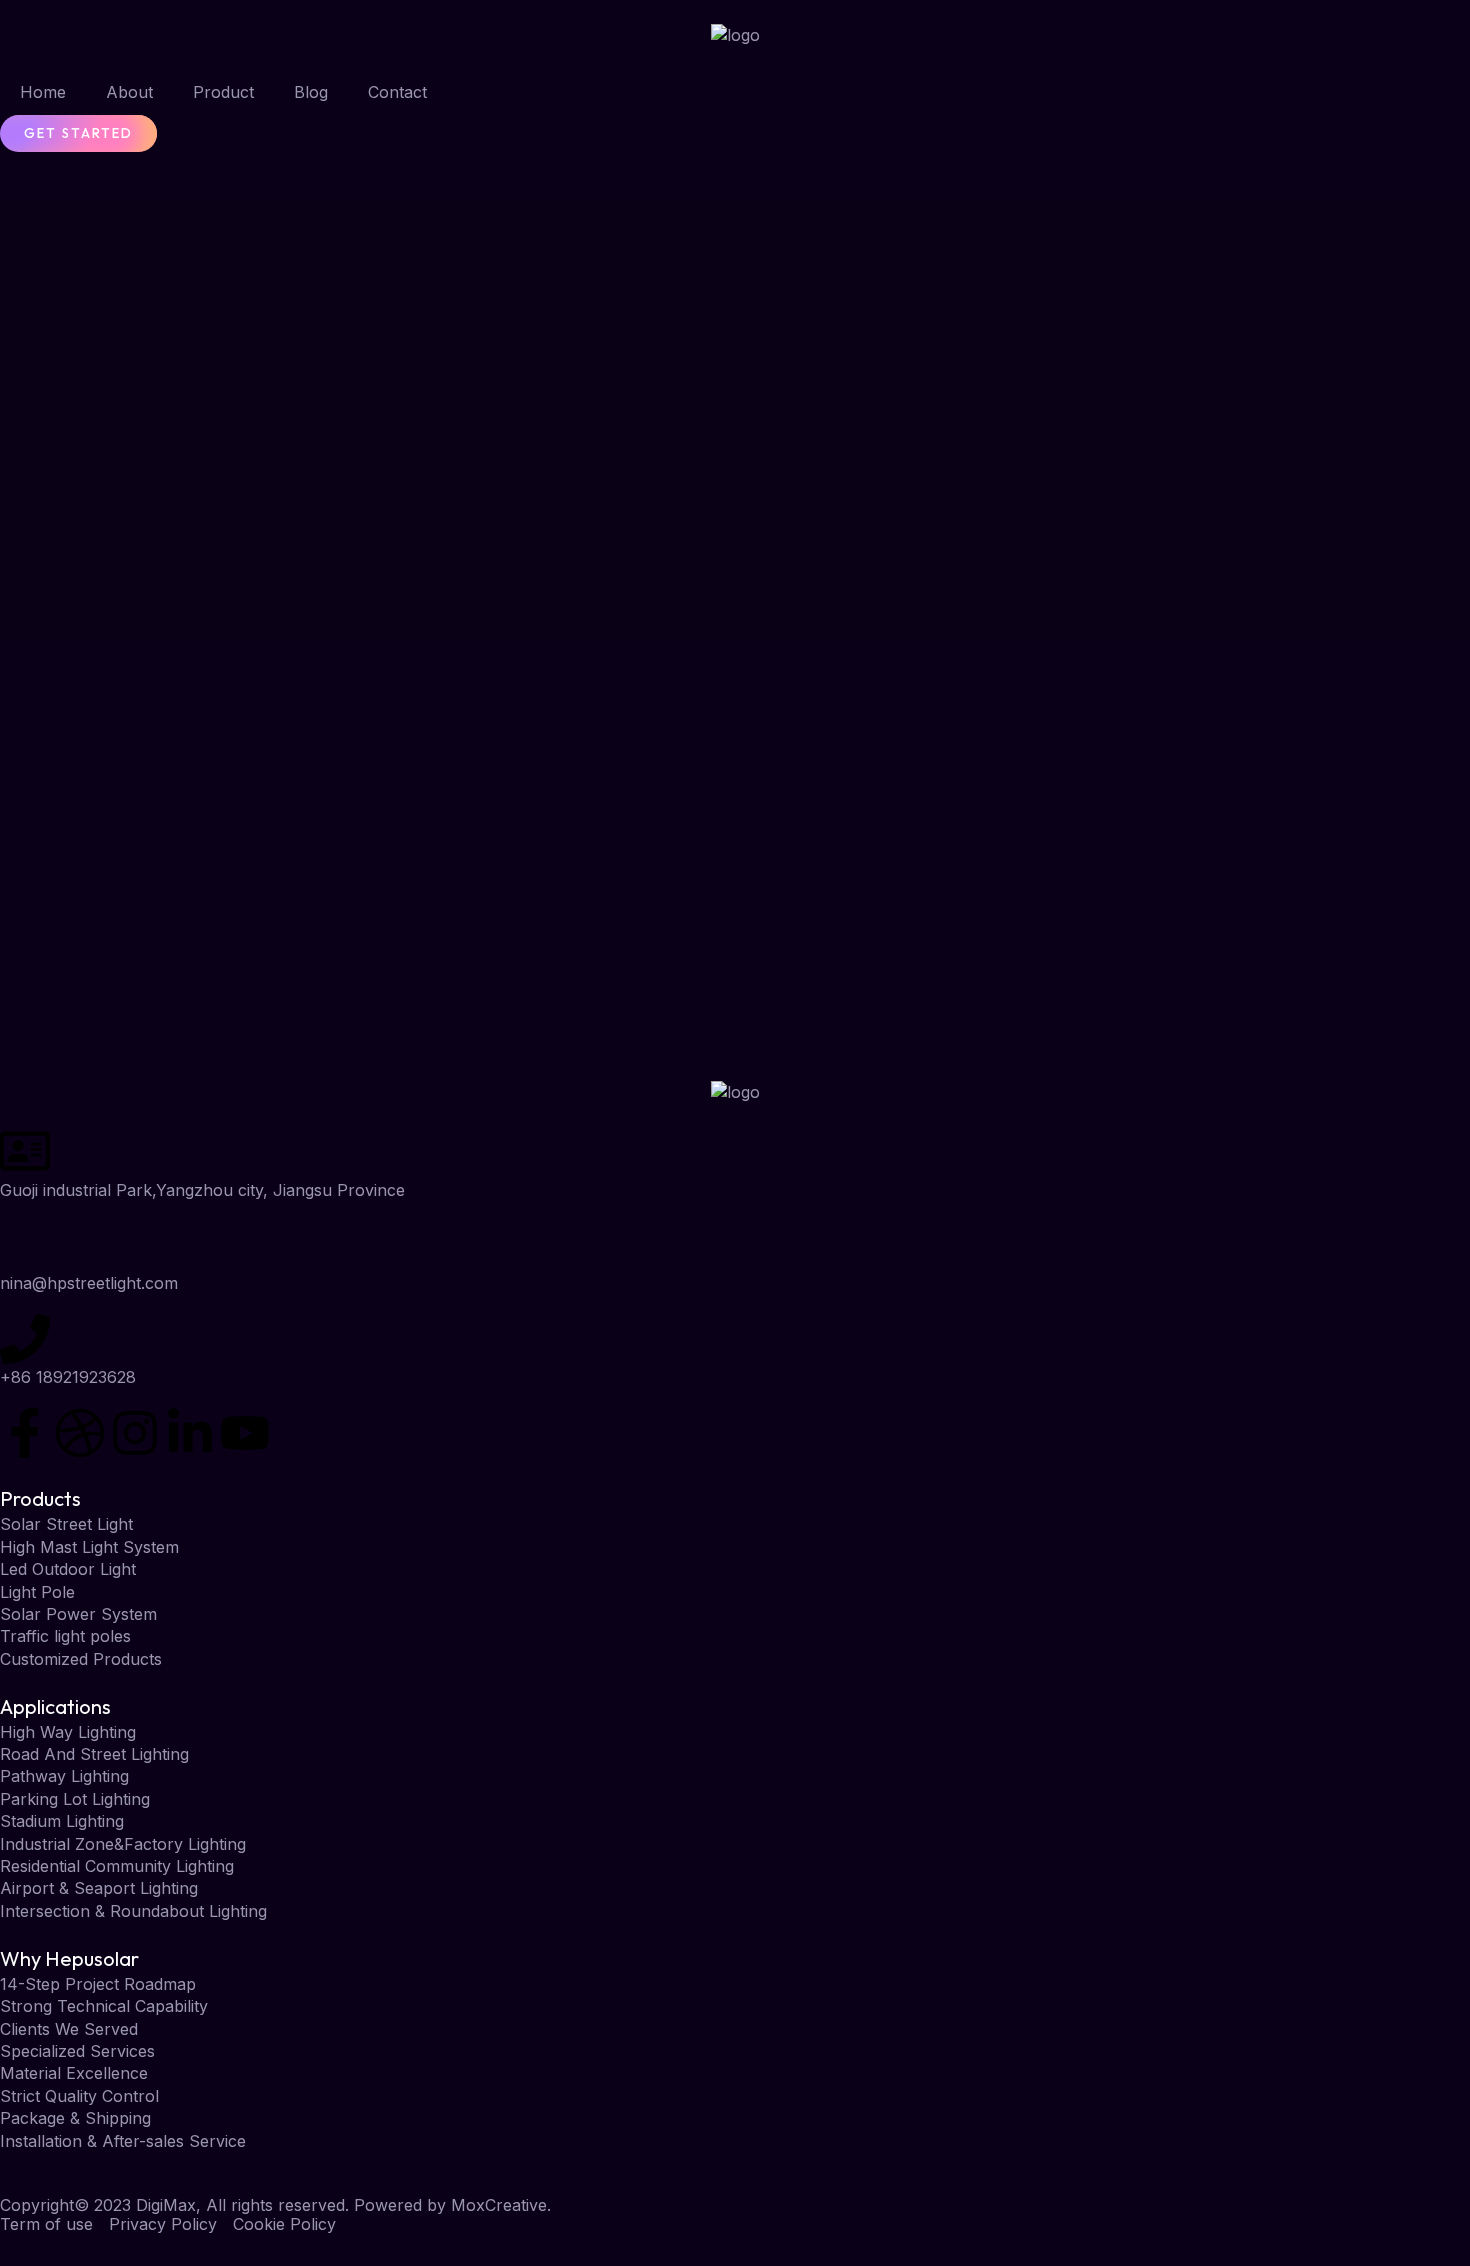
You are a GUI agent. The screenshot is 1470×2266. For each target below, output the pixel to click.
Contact (397, 92)
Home (43, 92)
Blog (311, 92)
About (129, 92)
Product (223, 92)
